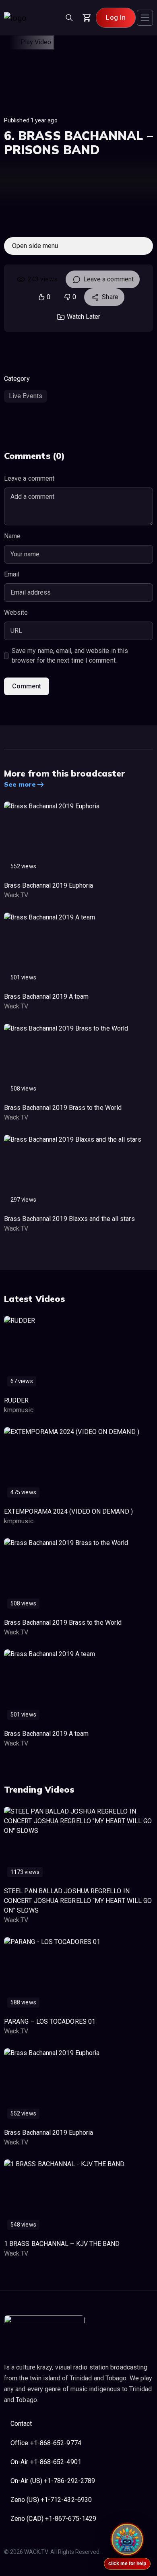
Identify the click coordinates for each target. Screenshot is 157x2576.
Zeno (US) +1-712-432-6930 (51, 2500)
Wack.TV (16, 895)
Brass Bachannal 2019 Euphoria (49, 885)
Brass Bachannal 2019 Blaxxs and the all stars (69, 1219)
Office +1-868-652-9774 (46, 2443)
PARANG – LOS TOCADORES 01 (50, 2021)
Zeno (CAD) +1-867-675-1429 (53, 2519)
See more (20, 784)
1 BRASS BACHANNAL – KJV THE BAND (62, 2244)
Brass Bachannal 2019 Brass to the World (63, 1108)
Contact (21, 2424)
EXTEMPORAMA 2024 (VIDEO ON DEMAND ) (68, 1511)
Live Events (26, 396)
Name (12, 536)
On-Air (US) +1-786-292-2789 (53, 2481)
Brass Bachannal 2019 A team (46, 997)
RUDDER (16, 1400)
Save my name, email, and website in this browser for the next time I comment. (70, 656)
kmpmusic (19, 1410)
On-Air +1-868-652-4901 (46, 2462)
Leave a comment (108, 279)
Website (16, 612)
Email (12, 574)
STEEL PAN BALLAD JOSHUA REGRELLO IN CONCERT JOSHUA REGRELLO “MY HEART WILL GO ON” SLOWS (78, 1901)
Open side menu (35, 246)
